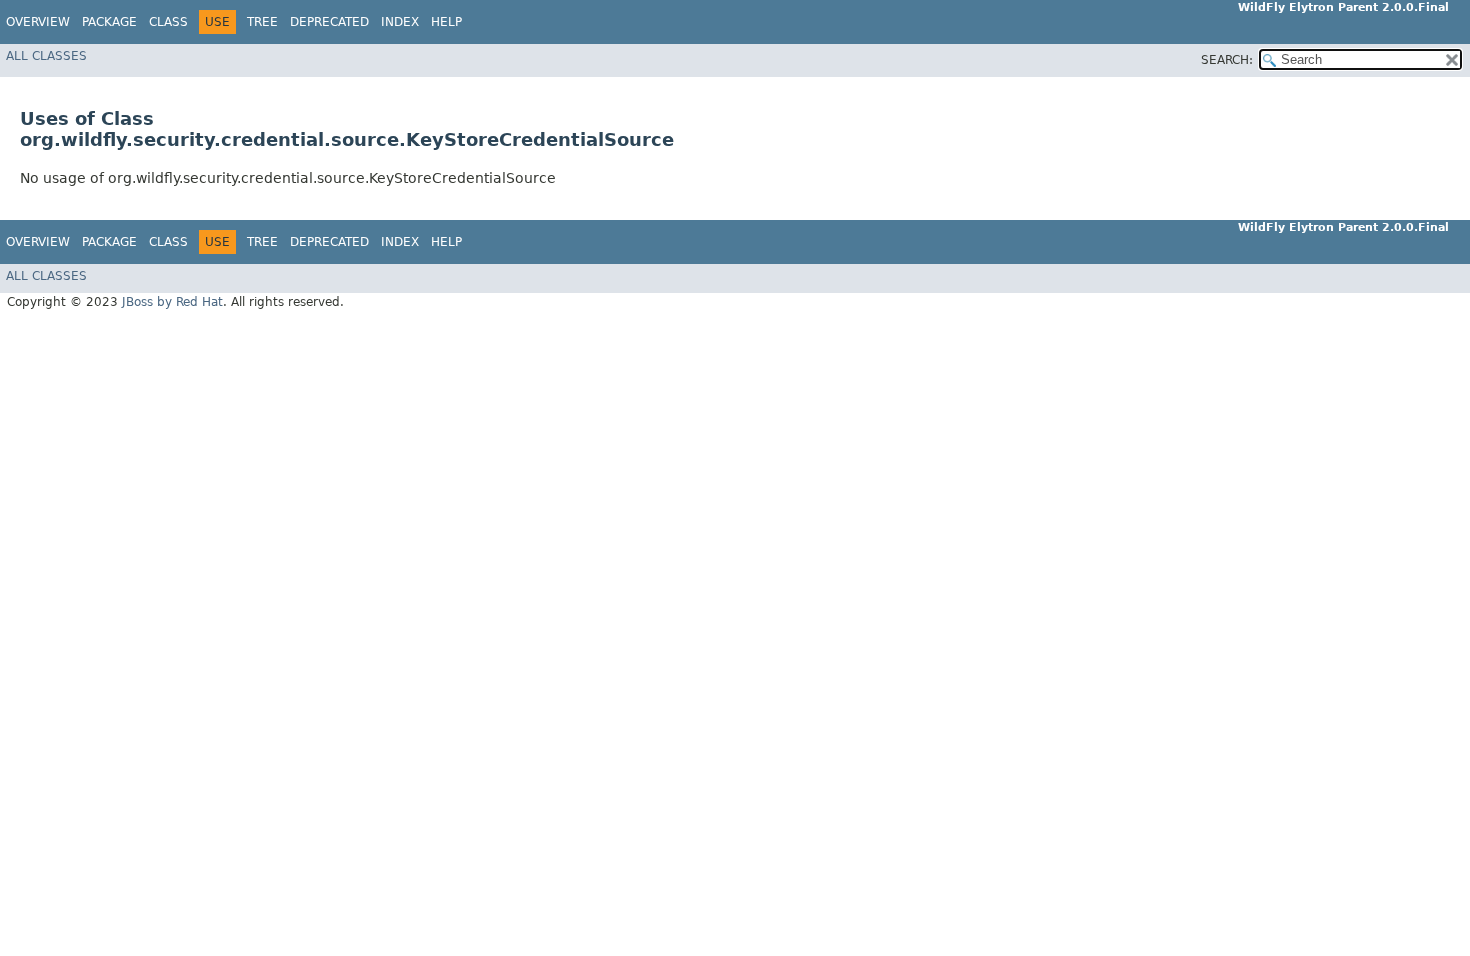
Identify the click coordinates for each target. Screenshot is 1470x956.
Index (400, 22)
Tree (262, 22)
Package (109, 22)
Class (168, 22)
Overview (38, 22)
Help (446, 22)
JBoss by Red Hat (172, 302)
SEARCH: (1227, 60)
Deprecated (329, 22)
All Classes (46, 56)
